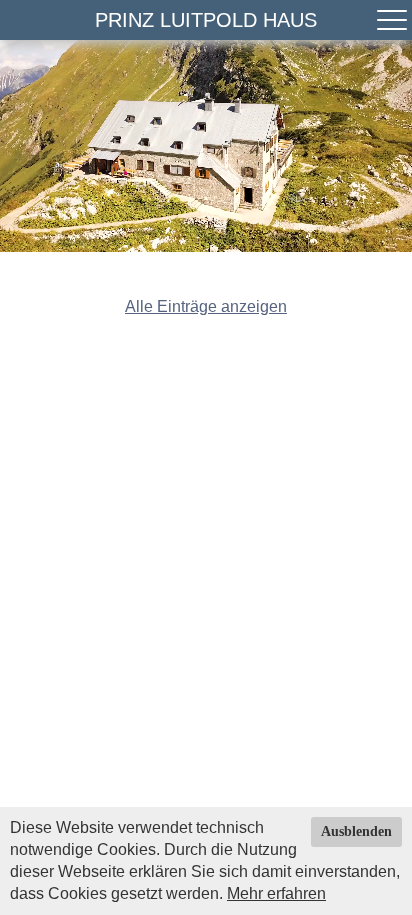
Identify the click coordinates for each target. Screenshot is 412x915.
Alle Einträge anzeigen (206, 306)
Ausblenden (356, 831)
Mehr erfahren (276, 893)
